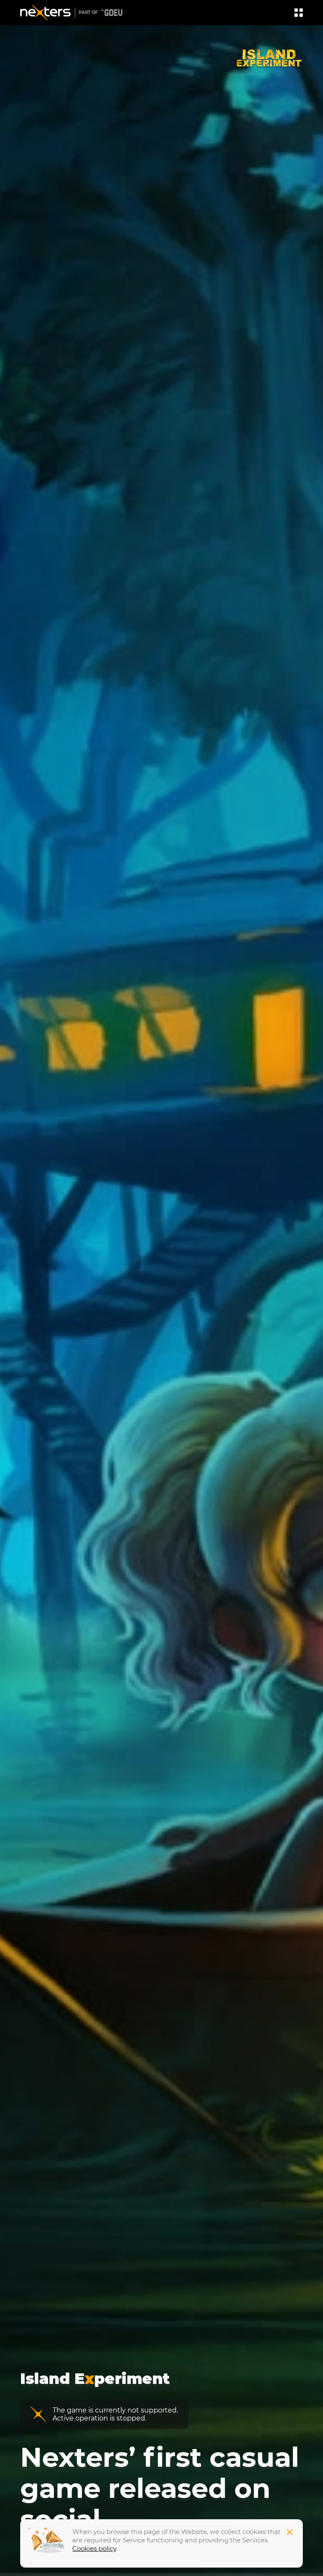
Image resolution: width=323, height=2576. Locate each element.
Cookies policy (94, 2548)
